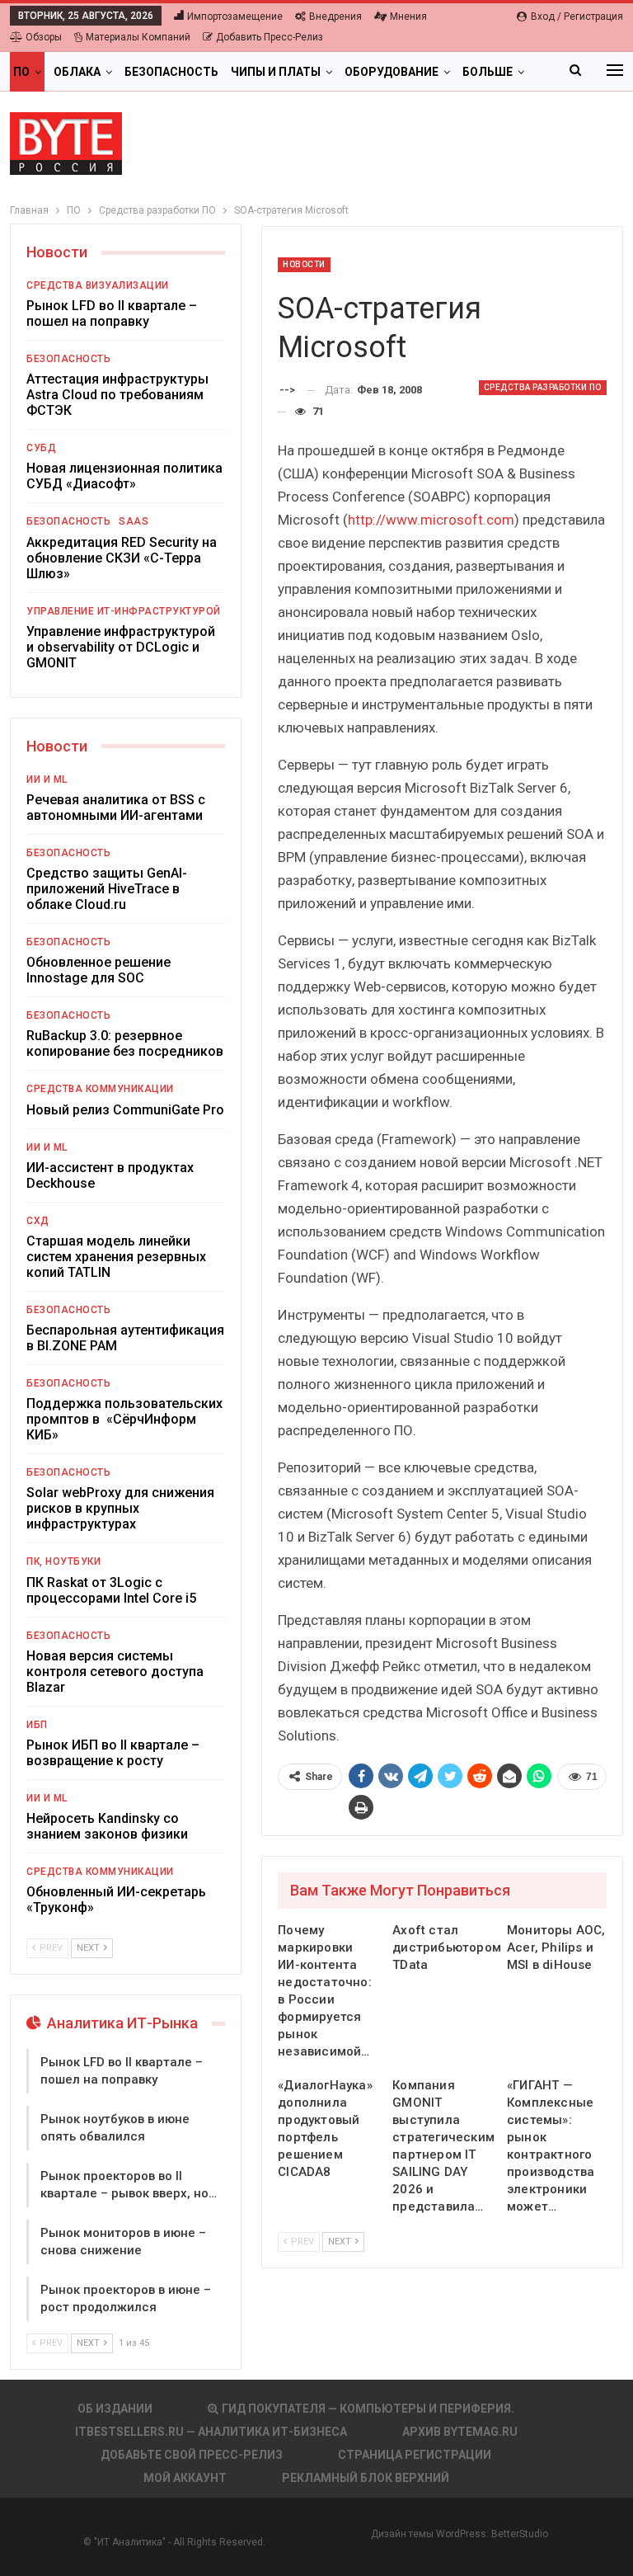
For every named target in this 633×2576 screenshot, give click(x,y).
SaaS (134, 521)
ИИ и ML (47, 779)
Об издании (115, 2409)
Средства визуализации (98, 285)
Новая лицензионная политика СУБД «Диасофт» (124, 476)
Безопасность (171, 72)
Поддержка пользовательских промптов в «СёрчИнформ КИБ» (124, 1419)
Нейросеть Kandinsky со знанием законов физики (107, 1826)
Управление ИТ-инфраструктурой (124, 611)
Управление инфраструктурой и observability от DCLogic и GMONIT (121, 647)
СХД (38, 1221)
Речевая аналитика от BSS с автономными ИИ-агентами (116, 808)
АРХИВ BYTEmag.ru (460, 2432)
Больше (488, 72)
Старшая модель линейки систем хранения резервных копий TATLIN (116, 1257)
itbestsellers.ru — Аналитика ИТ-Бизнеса (211, 2432)
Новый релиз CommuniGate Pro (125, 1110)
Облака (77, 72)
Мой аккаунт (185, 2478)
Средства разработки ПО (543, 387)
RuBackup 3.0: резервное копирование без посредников (125, 1043)
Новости (304, 264)
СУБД (41, 448)
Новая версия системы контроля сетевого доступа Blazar (115, 1672)
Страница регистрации (415, 2455)
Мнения (408, 16)
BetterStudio (520, 2534)
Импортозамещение (235, 16)
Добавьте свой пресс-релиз (192, 2455)
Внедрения (335, 16)
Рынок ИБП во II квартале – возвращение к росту (113, 1753)
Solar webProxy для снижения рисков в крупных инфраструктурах (120, 1508)
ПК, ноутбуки (63, 1561)
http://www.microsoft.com (431, 520)
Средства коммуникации (100, 1089)
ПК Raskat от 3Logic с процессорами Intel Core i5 (111, 1590)
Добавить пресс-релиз (270, 37)
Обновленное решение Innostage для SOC (98, 970)
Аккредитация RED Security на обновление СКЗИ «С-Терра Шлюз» (122, 558)
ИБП (37, 1725)
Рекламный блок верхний (366, 2478)
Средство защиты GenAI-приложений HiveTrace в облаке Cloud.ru (107, 889)
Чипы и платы (276, 72)
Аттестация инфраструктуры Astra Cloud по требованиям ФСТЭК (117, 395)
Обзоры (44, 37)
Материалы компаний (138, 37)
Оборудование (392, 72)
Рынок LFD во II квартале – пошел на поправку (112, 313)
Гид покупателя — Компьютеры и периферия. (368, 2409)
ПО (21, 72)
